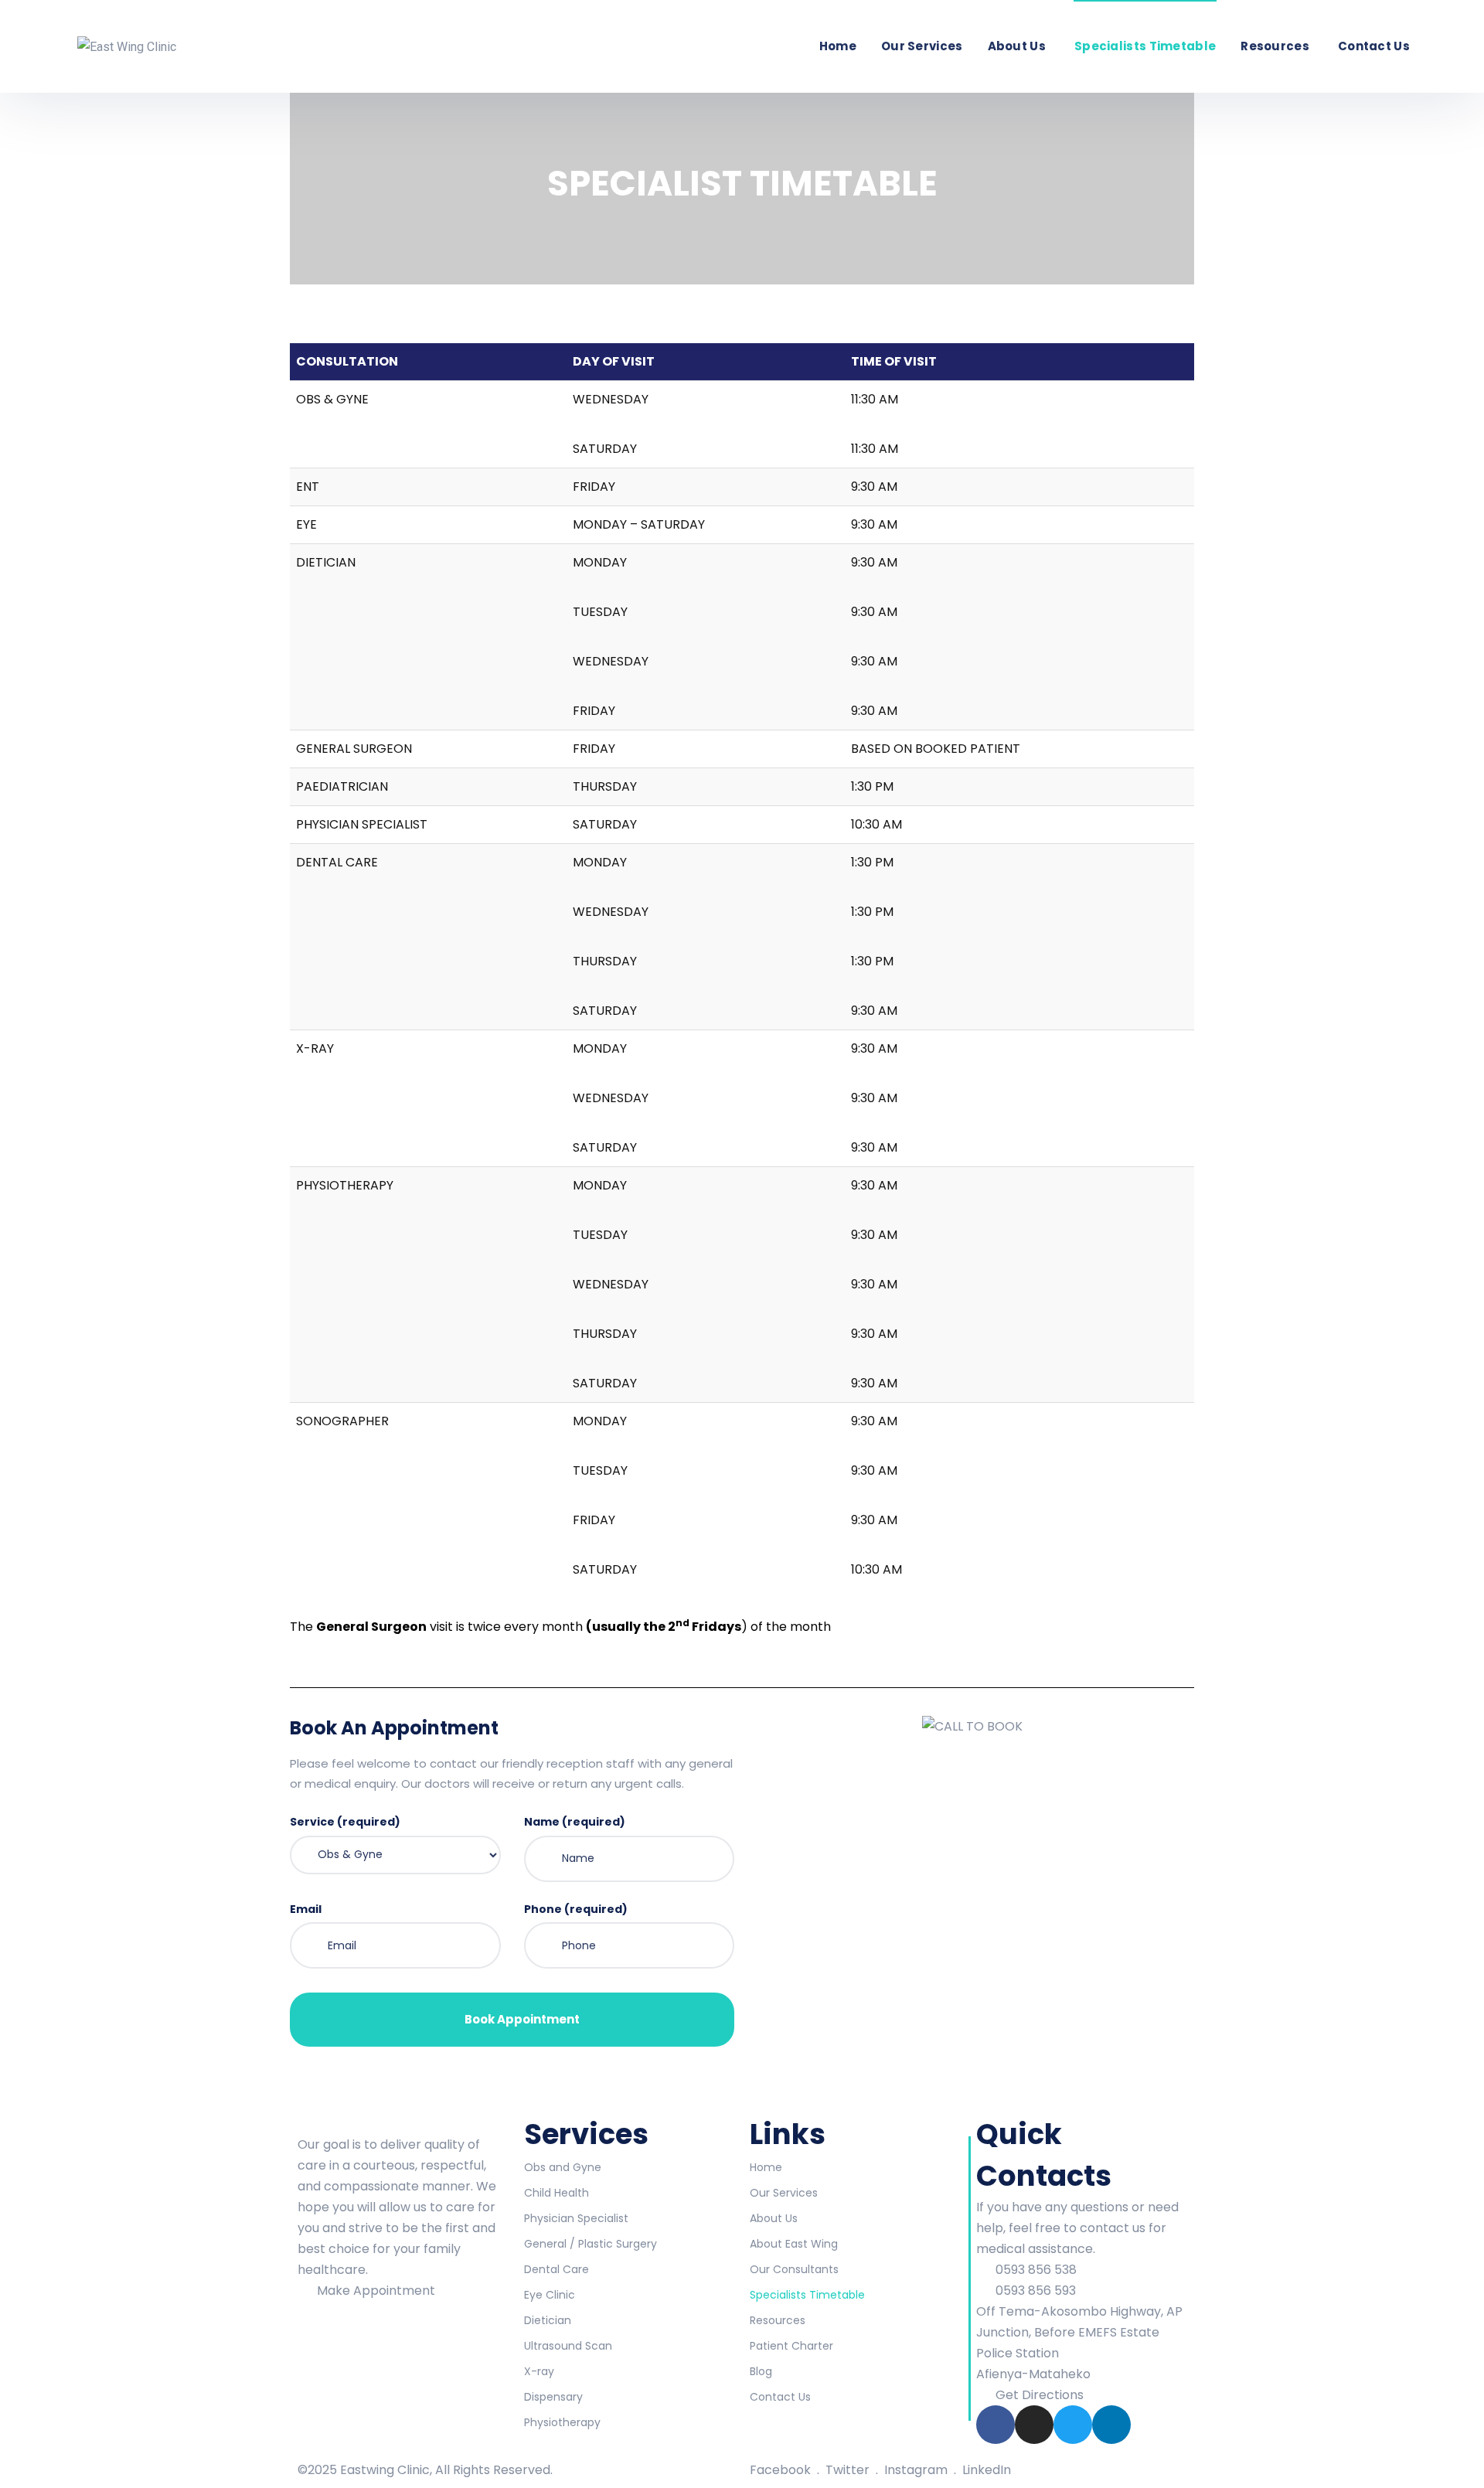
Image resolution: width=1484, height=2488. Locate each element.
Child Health (556, 2193)
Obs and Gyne (563, 2167)
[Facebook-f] (996, 2425)
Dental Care (556, 2269)
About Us (1017, 46)
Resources (1275, 46)
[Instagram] (1034, 2425)
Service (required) (345, 1822)
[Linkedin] (1111, 2425)
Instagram (917, 2470)
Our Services (922, 46)
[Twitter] (1073, 2425)
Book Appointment (521, 2019)
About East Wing (794, 2244)
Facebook (782, 2470)
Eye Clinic (550, 2295)
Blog (761, 2371)
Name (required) (575, 1822)
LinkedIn (987, 2470)
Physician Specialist (576, 2218)
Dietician (548, 2320)
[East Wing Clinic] (127, 46)
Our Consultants (794, 2269)
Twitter (849, 2470)
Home (838, 46)
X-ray (539, 2371)
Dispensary (553, 2397)
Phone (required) (576, 1909)
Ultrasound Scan (568, 2346)
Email (306, 1909)
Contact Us (1374, 46)
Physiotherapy (562, 2422)
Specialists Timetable (1145, 46)
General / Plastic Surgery (591, 2244)
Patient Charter (791, 2346)
